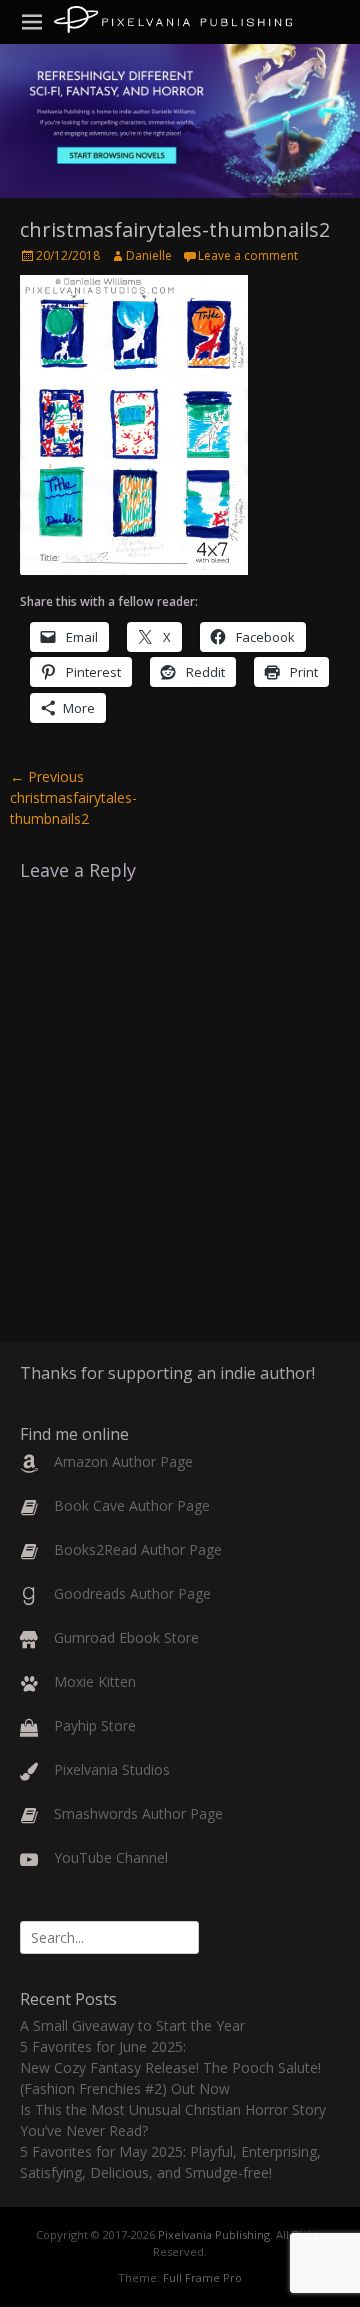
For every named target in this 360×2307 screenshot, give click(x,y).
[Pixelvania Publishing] (173, 19)
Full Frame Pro (202, 2277)
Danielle (149, 255)
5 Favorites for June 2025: (103, 2046)
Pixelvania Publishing (214, 2234)
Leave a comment (248, 255)
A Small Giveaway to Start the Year (132, 2025)
